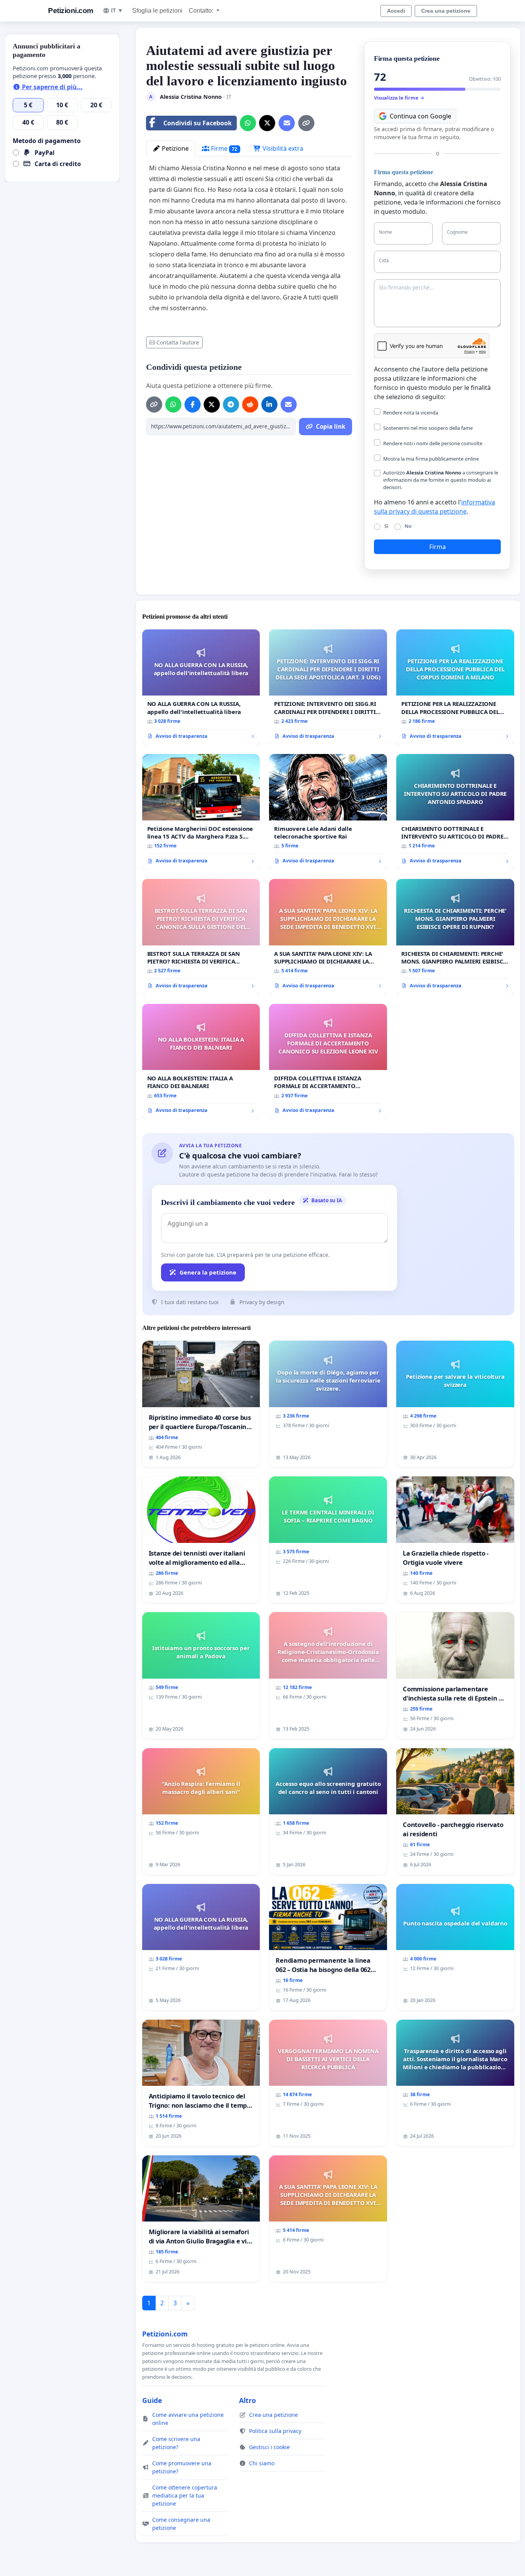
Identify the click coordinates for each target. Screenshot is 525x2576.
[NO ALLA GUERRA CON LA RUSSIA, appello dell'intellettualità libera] (201, 687)
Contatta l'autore (178, 342)
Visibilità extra (282, 148)
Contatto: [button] (202, 11)
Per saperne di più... (52, 87)
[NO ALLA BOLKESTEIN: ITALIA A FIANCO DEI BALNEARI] (201, 1062)
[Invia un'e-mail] (287, 123)
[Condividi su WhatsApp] (248, 123)
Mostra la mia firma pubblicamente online (431, 459)
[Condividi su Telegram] (231, 404)
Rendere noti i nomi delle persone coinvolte (433, 443)
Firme (223, 148)
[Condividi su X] (267, 123)
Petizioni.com (71, 11)
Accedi (396, 11)
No (408, 526)
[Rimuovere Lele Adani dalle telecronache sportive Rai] (328, 812)
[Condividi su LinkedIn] (269, 404)
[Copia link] (306, 123)
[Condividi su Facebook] (193, 404)
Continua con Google (420, 116)
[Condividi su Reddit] (250, 404)
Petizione (174, 148)
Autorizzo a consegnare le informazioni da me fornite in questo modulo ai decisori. (441, 480)
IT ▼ (117, 10)
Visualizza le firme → (399, 98)
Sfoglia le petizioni (157, 11)
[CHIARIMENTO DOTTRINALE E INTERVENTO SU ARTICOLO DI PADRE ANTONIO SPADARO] (455, 812)
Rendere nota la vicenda (411, 413)
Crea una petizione (446, 11)
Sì (386, 526)
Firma (438, 547)
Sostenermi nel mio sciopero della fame (428, 428)
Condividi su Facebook (198, 123)
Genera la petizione (208, 1272)
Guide (152, 2400)
